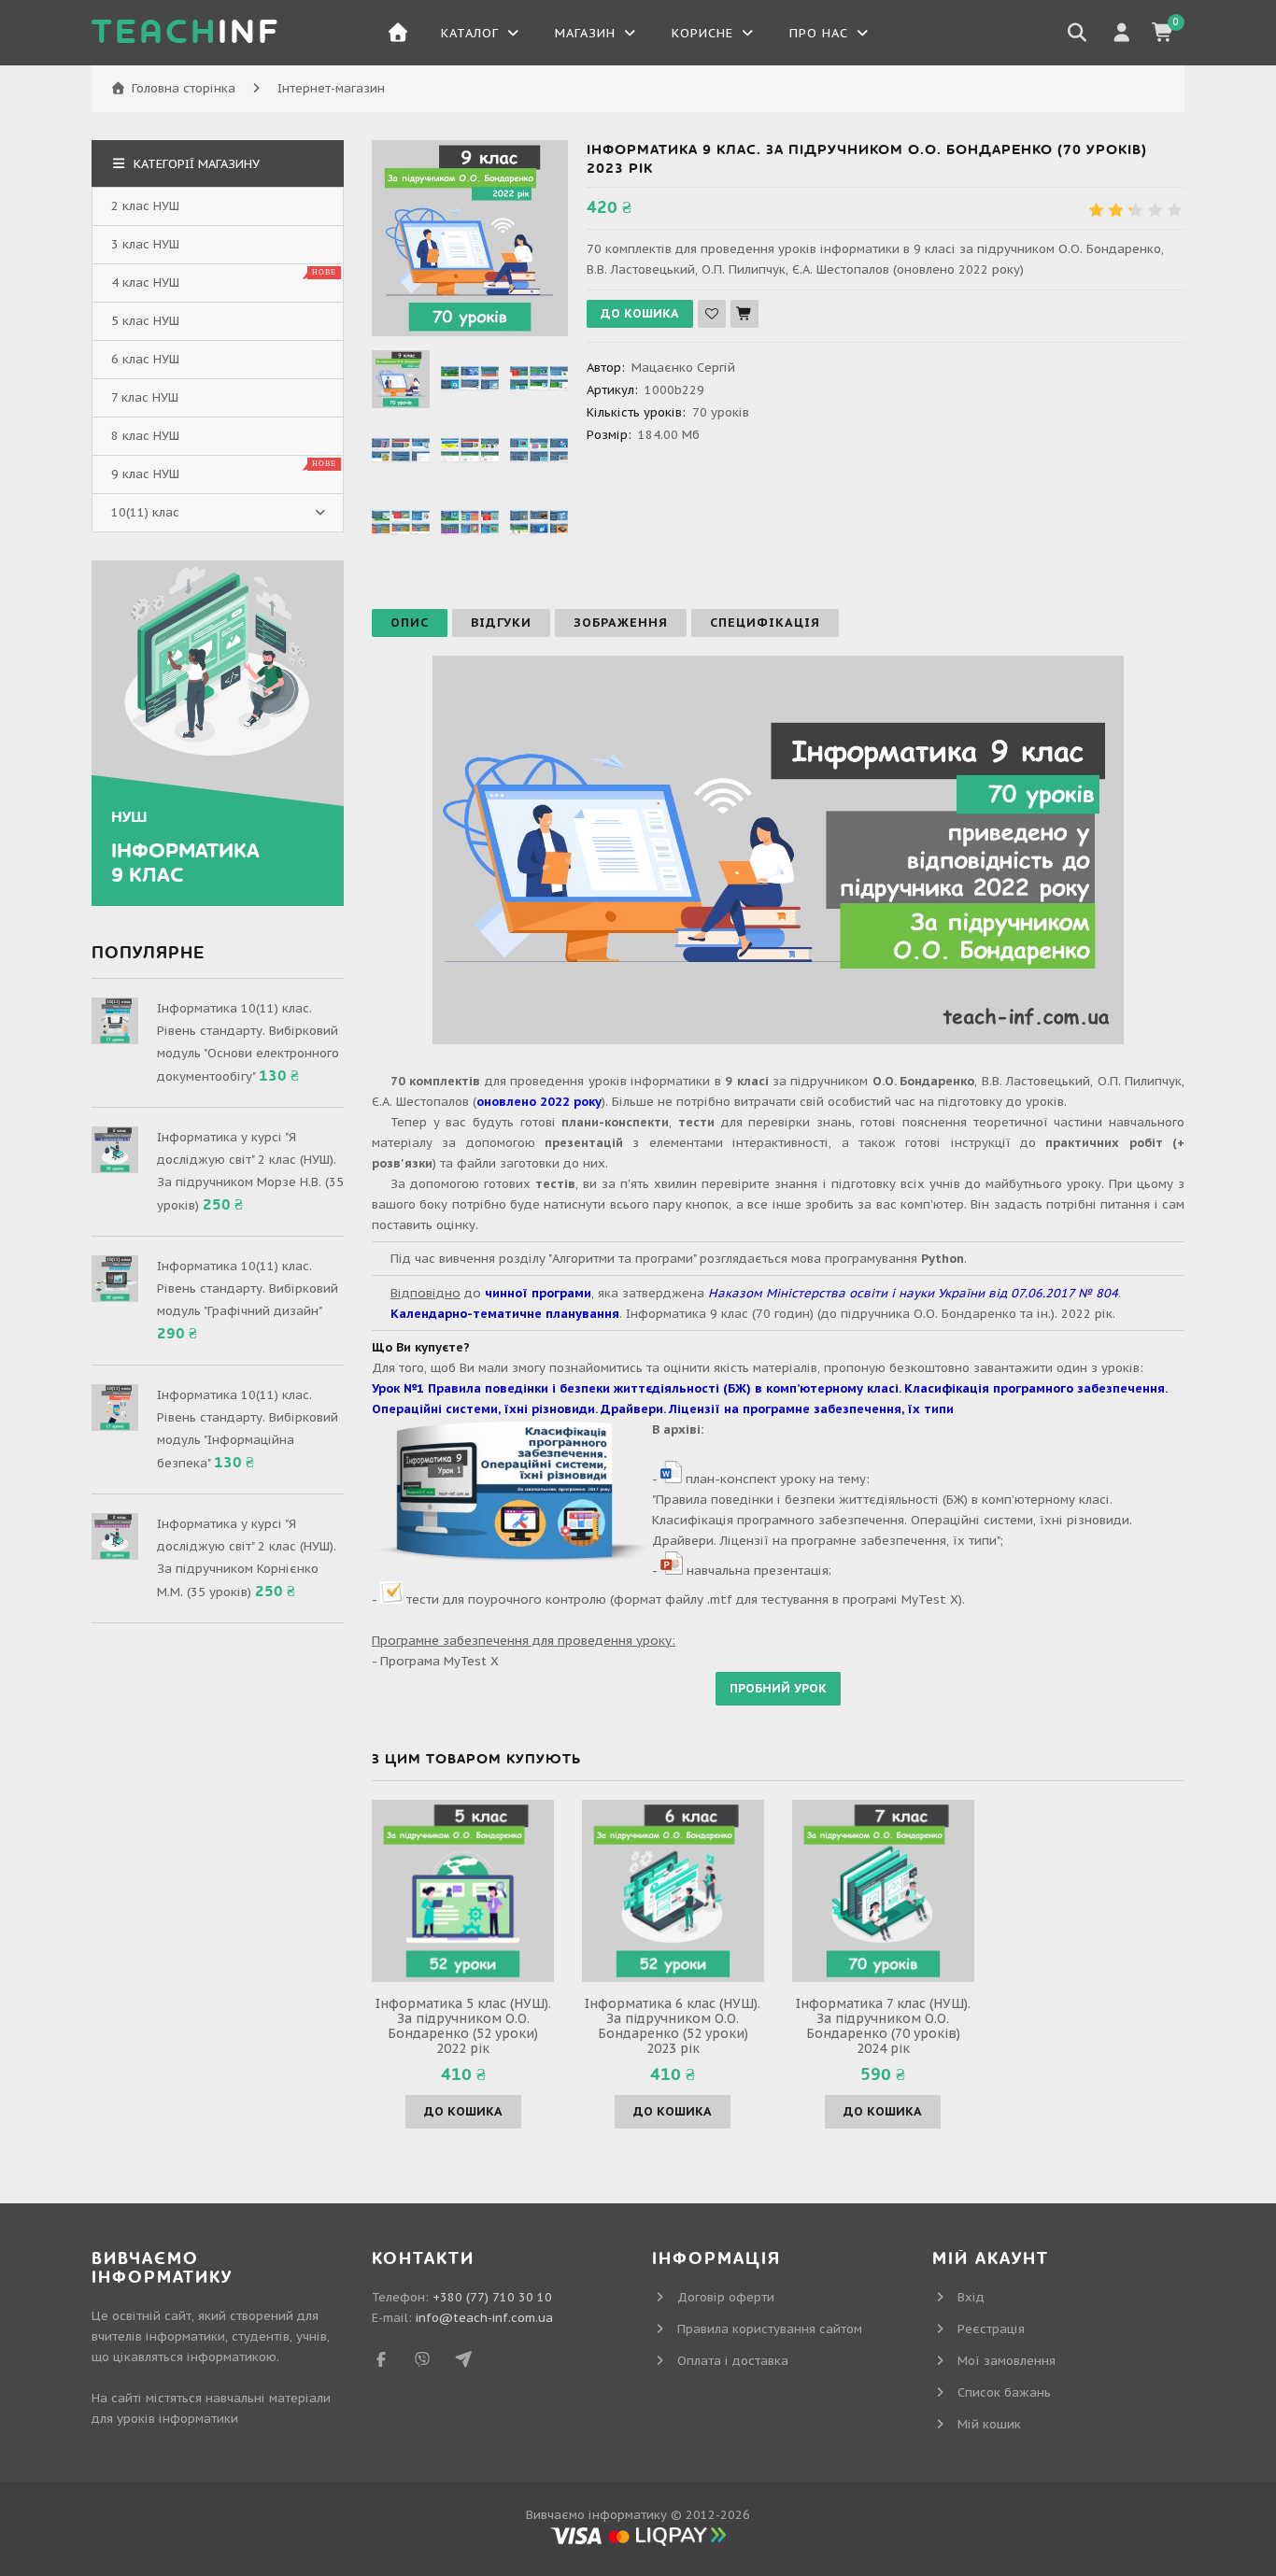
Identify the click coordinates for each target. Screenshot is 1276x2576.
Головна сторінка (184, 88)
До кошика (463, 2111)
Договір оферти (726, 2297)
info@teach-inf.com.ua (484, 2318)
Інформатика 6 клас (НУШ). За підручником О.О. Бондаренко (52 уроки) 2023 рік (673, 2026)
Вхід (971, 2297)
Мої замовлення (1007, 2361)
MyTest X (471, 1661)
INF (186, 33)
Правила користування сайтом (770, 2329)
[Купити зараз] (744, 314)
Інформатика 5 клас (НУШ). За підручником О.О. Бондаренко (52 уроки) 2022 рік (463, 2026)
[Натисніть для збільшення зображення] (470, 238)
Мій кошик (989, 2424)
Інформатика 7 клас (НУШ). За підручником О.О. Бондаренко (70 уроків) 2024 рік (883, 2026)
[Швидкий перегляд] (463, 1890)
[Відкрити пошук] (1077, 33)
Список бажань (1004, 2392)
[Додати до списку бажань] (712, 314)
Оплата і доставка (733, 2361)
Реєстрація (991, 2329)
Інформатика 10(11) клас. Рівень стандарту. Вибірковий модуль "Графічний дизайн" (248, 1288)
